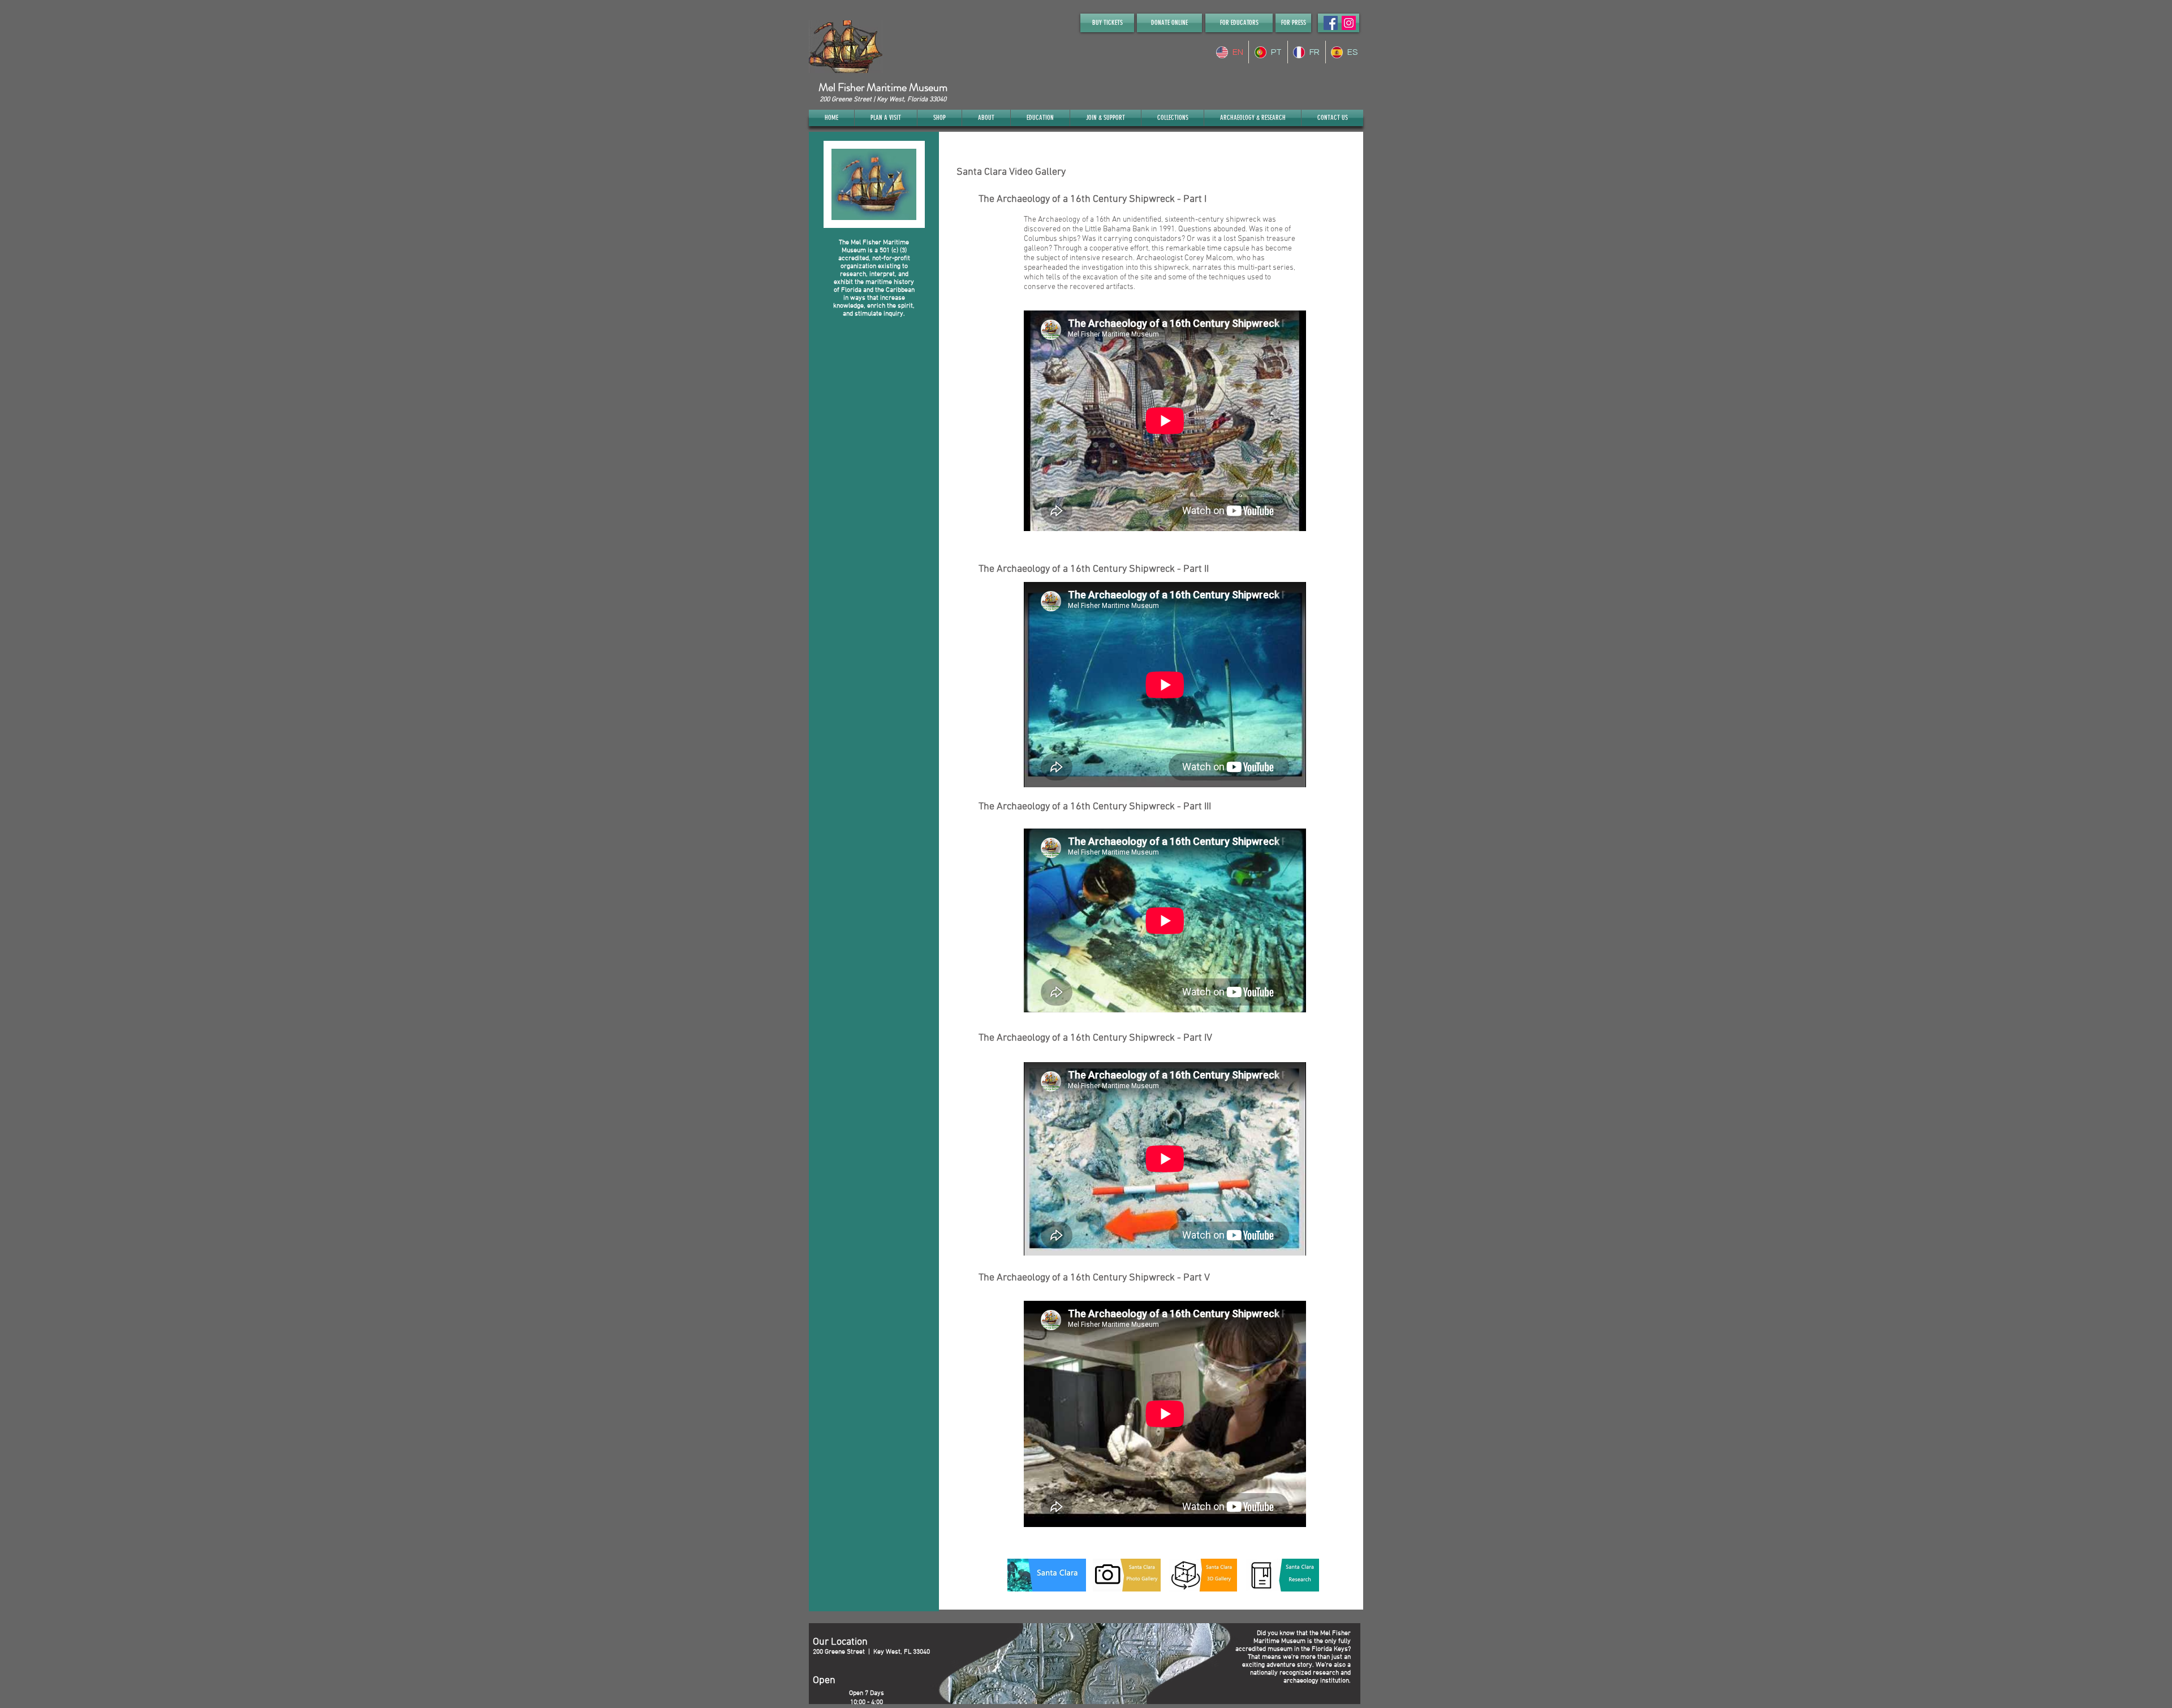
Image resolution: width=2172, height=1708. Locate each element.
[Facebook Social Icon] (1331, 23)
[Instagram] (1349, 23)
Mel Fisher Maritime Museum (883, 87)
